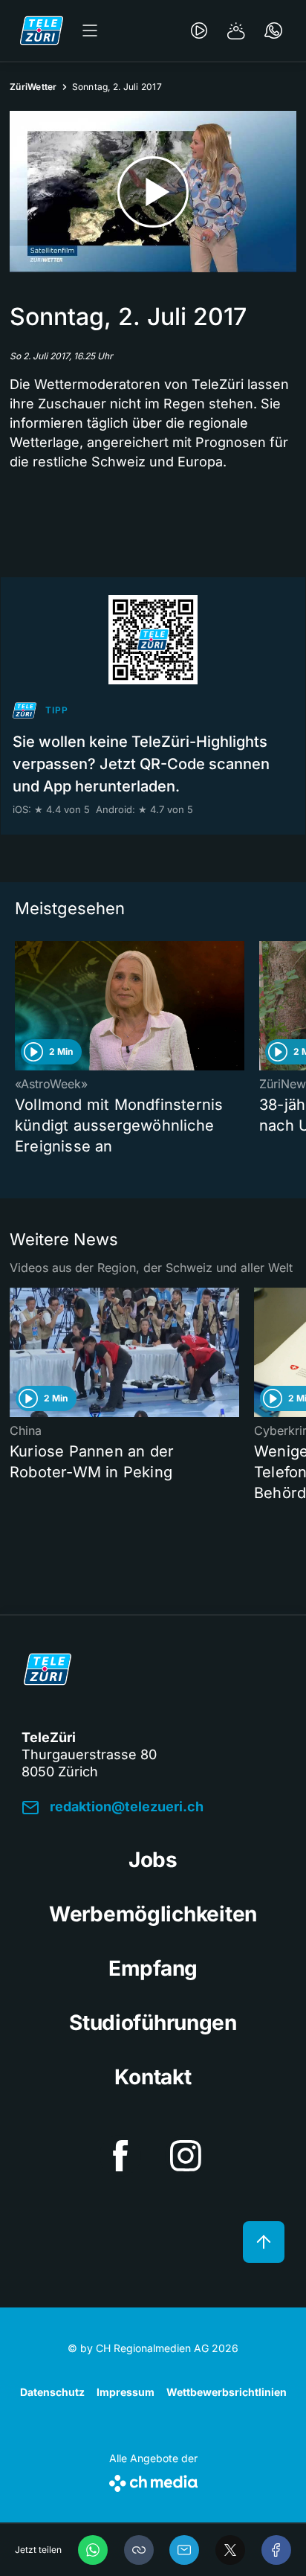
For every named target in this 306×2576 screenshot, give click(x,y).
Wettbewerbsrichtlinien (227, 2392)
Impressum (126, 2392)
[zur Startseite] (42, 30)
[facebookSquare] (120, 2156)
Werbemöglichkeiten (153, 1914)
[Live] (199, 30)
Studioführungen (153, 2023)
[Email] (184, 2550)
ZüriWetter (33, 87)
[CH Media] (153, 2480)
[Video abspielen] (153, 192)
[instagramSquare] (186, 2156)
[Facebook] (276, 2550)
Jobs (153, 1860)
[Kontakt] (273, 30)
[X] (230, 2550)
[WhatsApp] (93, 2550)
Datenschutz (52, 2392)
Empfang (153, 1968)
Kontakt (153, 2077)
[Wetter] (236, 30)
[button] (139, 2550)
